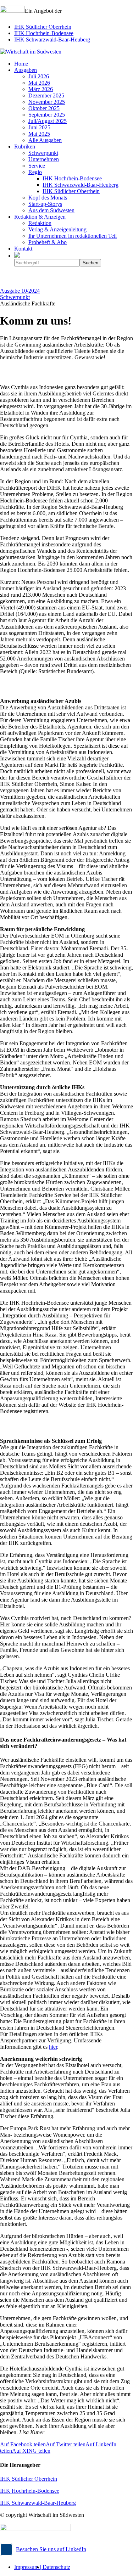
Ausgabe (20, 291)
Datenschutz (56, 2567)
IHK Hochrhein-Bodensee (44, 33)
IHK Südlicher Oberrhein (43, 27)
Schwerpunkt (15, 297)
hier (53, 2047)
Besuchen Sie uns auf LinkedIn (51, 2549)
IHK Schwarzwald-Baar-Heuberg (52, 40)
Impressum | (28, 2567)
